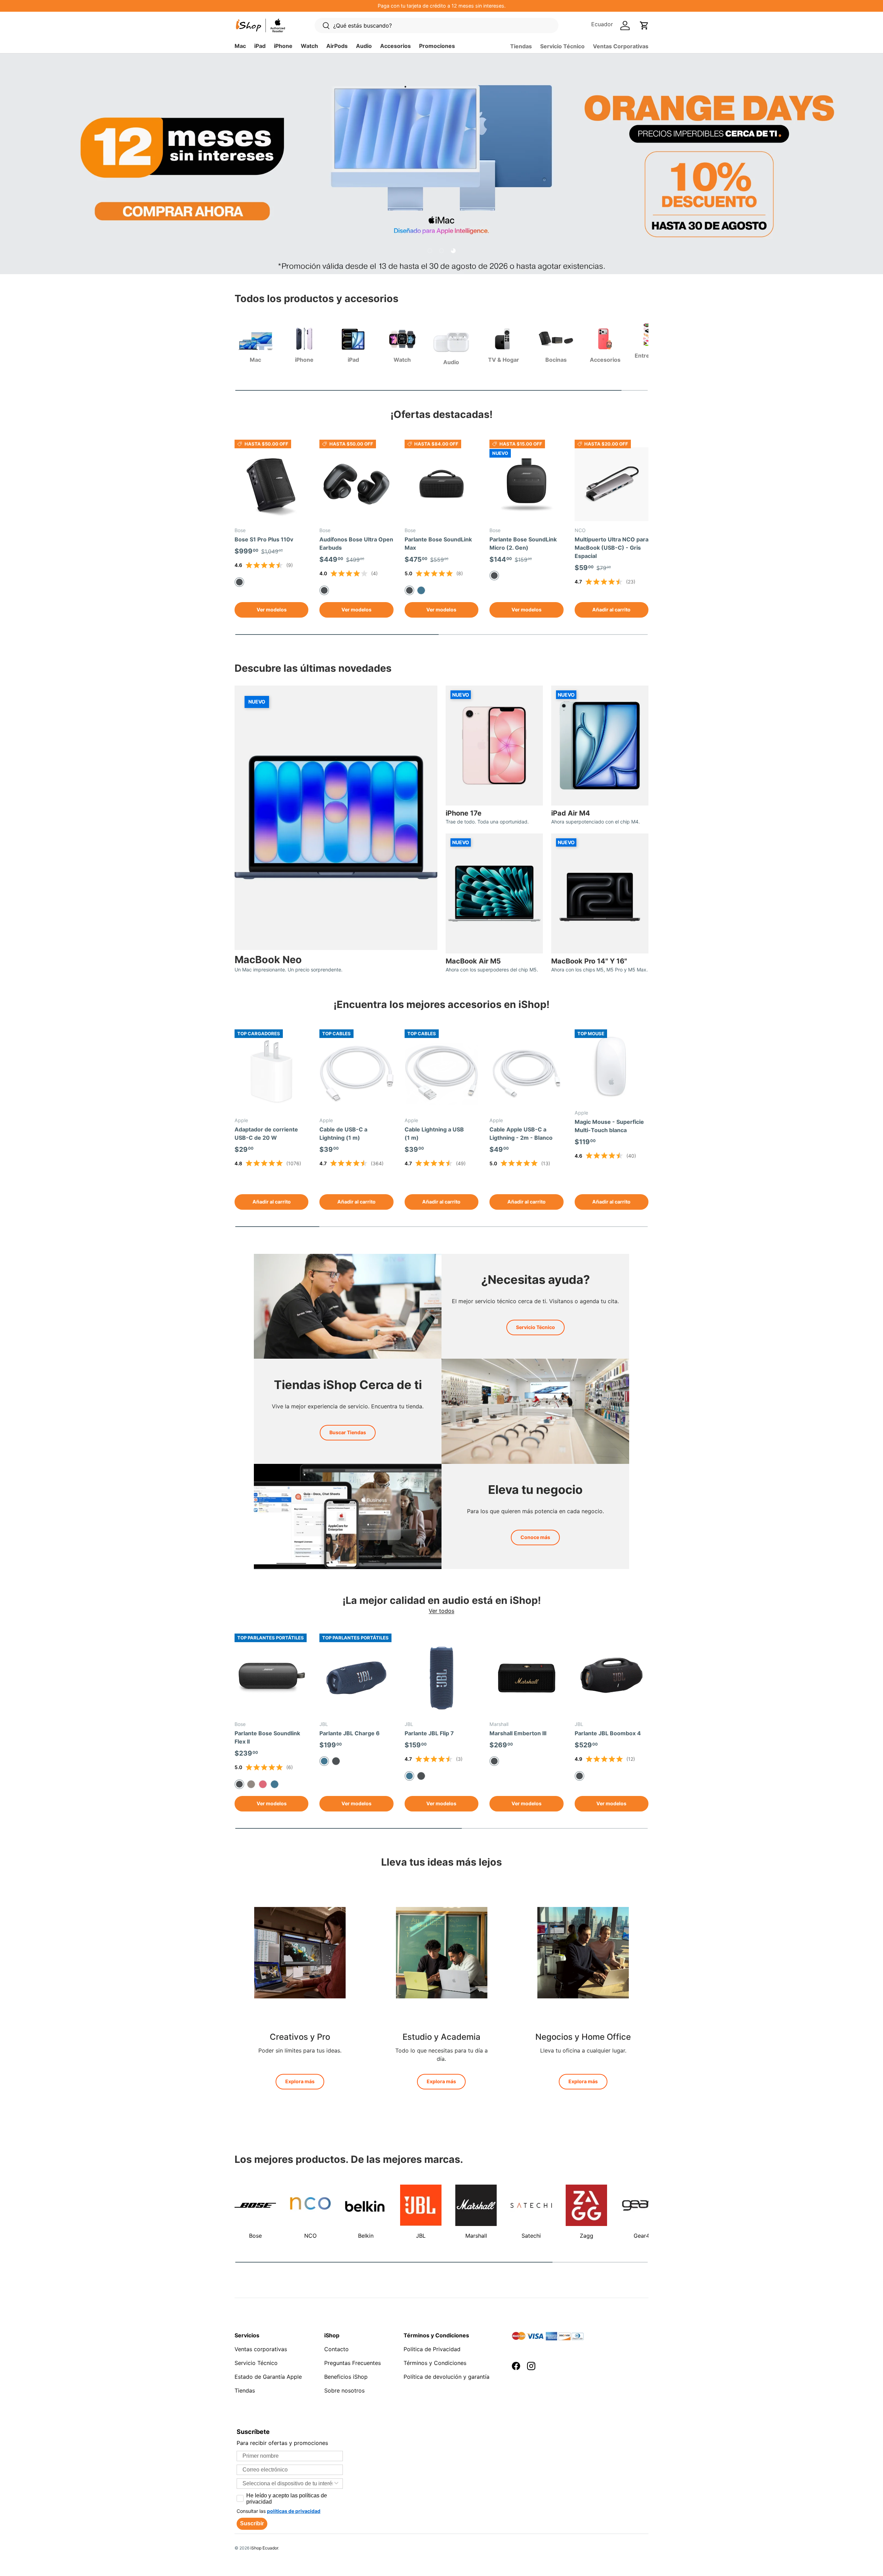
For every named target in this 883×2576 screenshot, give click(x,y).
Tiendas (521, 46)
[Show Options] (336, 2484)
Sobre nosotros (344, 2390)
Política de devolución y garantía (447, 2377)
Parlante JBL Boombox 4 (608, 1733)
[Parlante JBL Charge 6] (356, 1678)
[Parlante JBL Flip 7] (441, 1678)
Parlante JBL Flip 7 (429, 1733)
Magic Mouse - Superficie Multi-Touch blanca (609, 1126)
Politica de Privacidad (432, 2349)
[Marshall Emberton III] (526, 1678)
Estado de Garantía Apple (268, 2377)
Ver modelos (272, 610)
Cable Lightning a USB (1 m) (434, 1134)
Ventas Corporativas (621, 46)
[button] (644, 26)
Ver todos (441, 1611)
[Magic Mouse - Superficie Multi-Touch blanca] (612, 1066)
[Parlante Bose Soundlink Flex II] (271, 1678)
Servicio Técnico (562, 46)
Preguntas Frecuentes (353, 2363)
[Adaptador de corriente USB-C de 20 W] (271, 1074)
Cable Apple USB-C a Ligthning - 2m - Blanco (521, 1134)
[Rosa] (263, 1784)
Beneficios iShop (346, 2377)
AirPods (337, 46)
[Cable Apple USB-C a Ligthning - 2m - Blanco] (526, 1074)
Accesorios (395, 46)
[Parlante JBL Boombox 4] (612, 1678)
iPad (260, 46)
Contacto (336, 2349)
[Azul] (421, 590)
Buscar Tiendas (348, 1432)
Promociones (437, 46)
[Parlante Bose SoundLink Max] (441, 484)
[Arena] (251, 1784)
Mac (240, 46)
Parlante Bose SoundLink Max (438, 543)
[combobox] (288, 2484)
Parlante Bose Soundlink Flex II (267, 1737)
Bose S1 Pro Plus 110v (264, 539)
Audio (364, 46)
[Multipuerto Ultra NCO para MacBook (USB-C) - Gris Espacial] (612, 484)
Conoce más (535, 1537)
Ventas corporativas (261, 2349)
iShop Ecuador (264, 2548)
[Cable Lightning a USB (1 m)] (441, 1074)
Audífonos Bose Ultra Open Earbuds (356, 543)
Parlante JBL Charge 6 (350, 1733)
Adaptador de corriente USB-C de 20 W (266, 1134)
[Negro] (336, 1761)
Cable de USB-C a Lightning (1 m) (343, 1134)
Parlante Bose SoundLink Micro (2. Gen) (523, 543)
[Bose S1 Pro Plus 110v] (271, 484)
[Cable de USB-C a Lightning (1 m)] (356, 1074)
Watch (309, 46)
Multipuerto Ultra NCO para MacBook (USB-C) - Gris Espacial (612, 548)
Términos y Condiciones (435, 2363)
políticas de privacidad (294, 2511)
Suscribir (252, 2523)
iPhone (283, 46)
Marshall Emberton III (518, 1733)
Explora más (300, 2081)
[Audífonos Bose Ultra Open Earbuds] (356, 484)
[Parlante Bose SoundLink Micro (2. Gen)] (526, 484)
